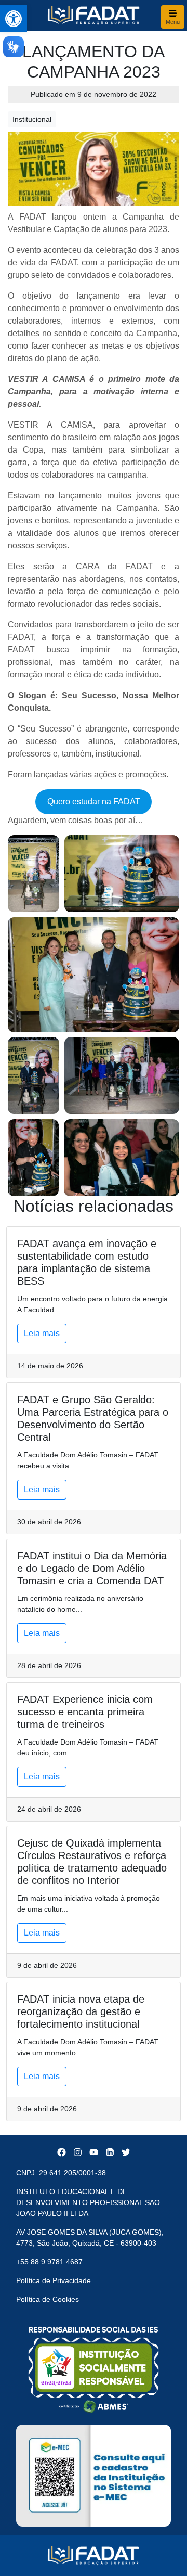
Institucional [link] (32, 119)
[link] (14, 19)
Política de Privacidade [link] (54, 2280)
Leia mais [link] (42, 1333)
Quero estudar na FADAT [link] (94, 802)
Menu (173, 22)
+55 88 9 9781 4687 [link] (49, 2262)
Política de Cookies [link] (48, 2299)
